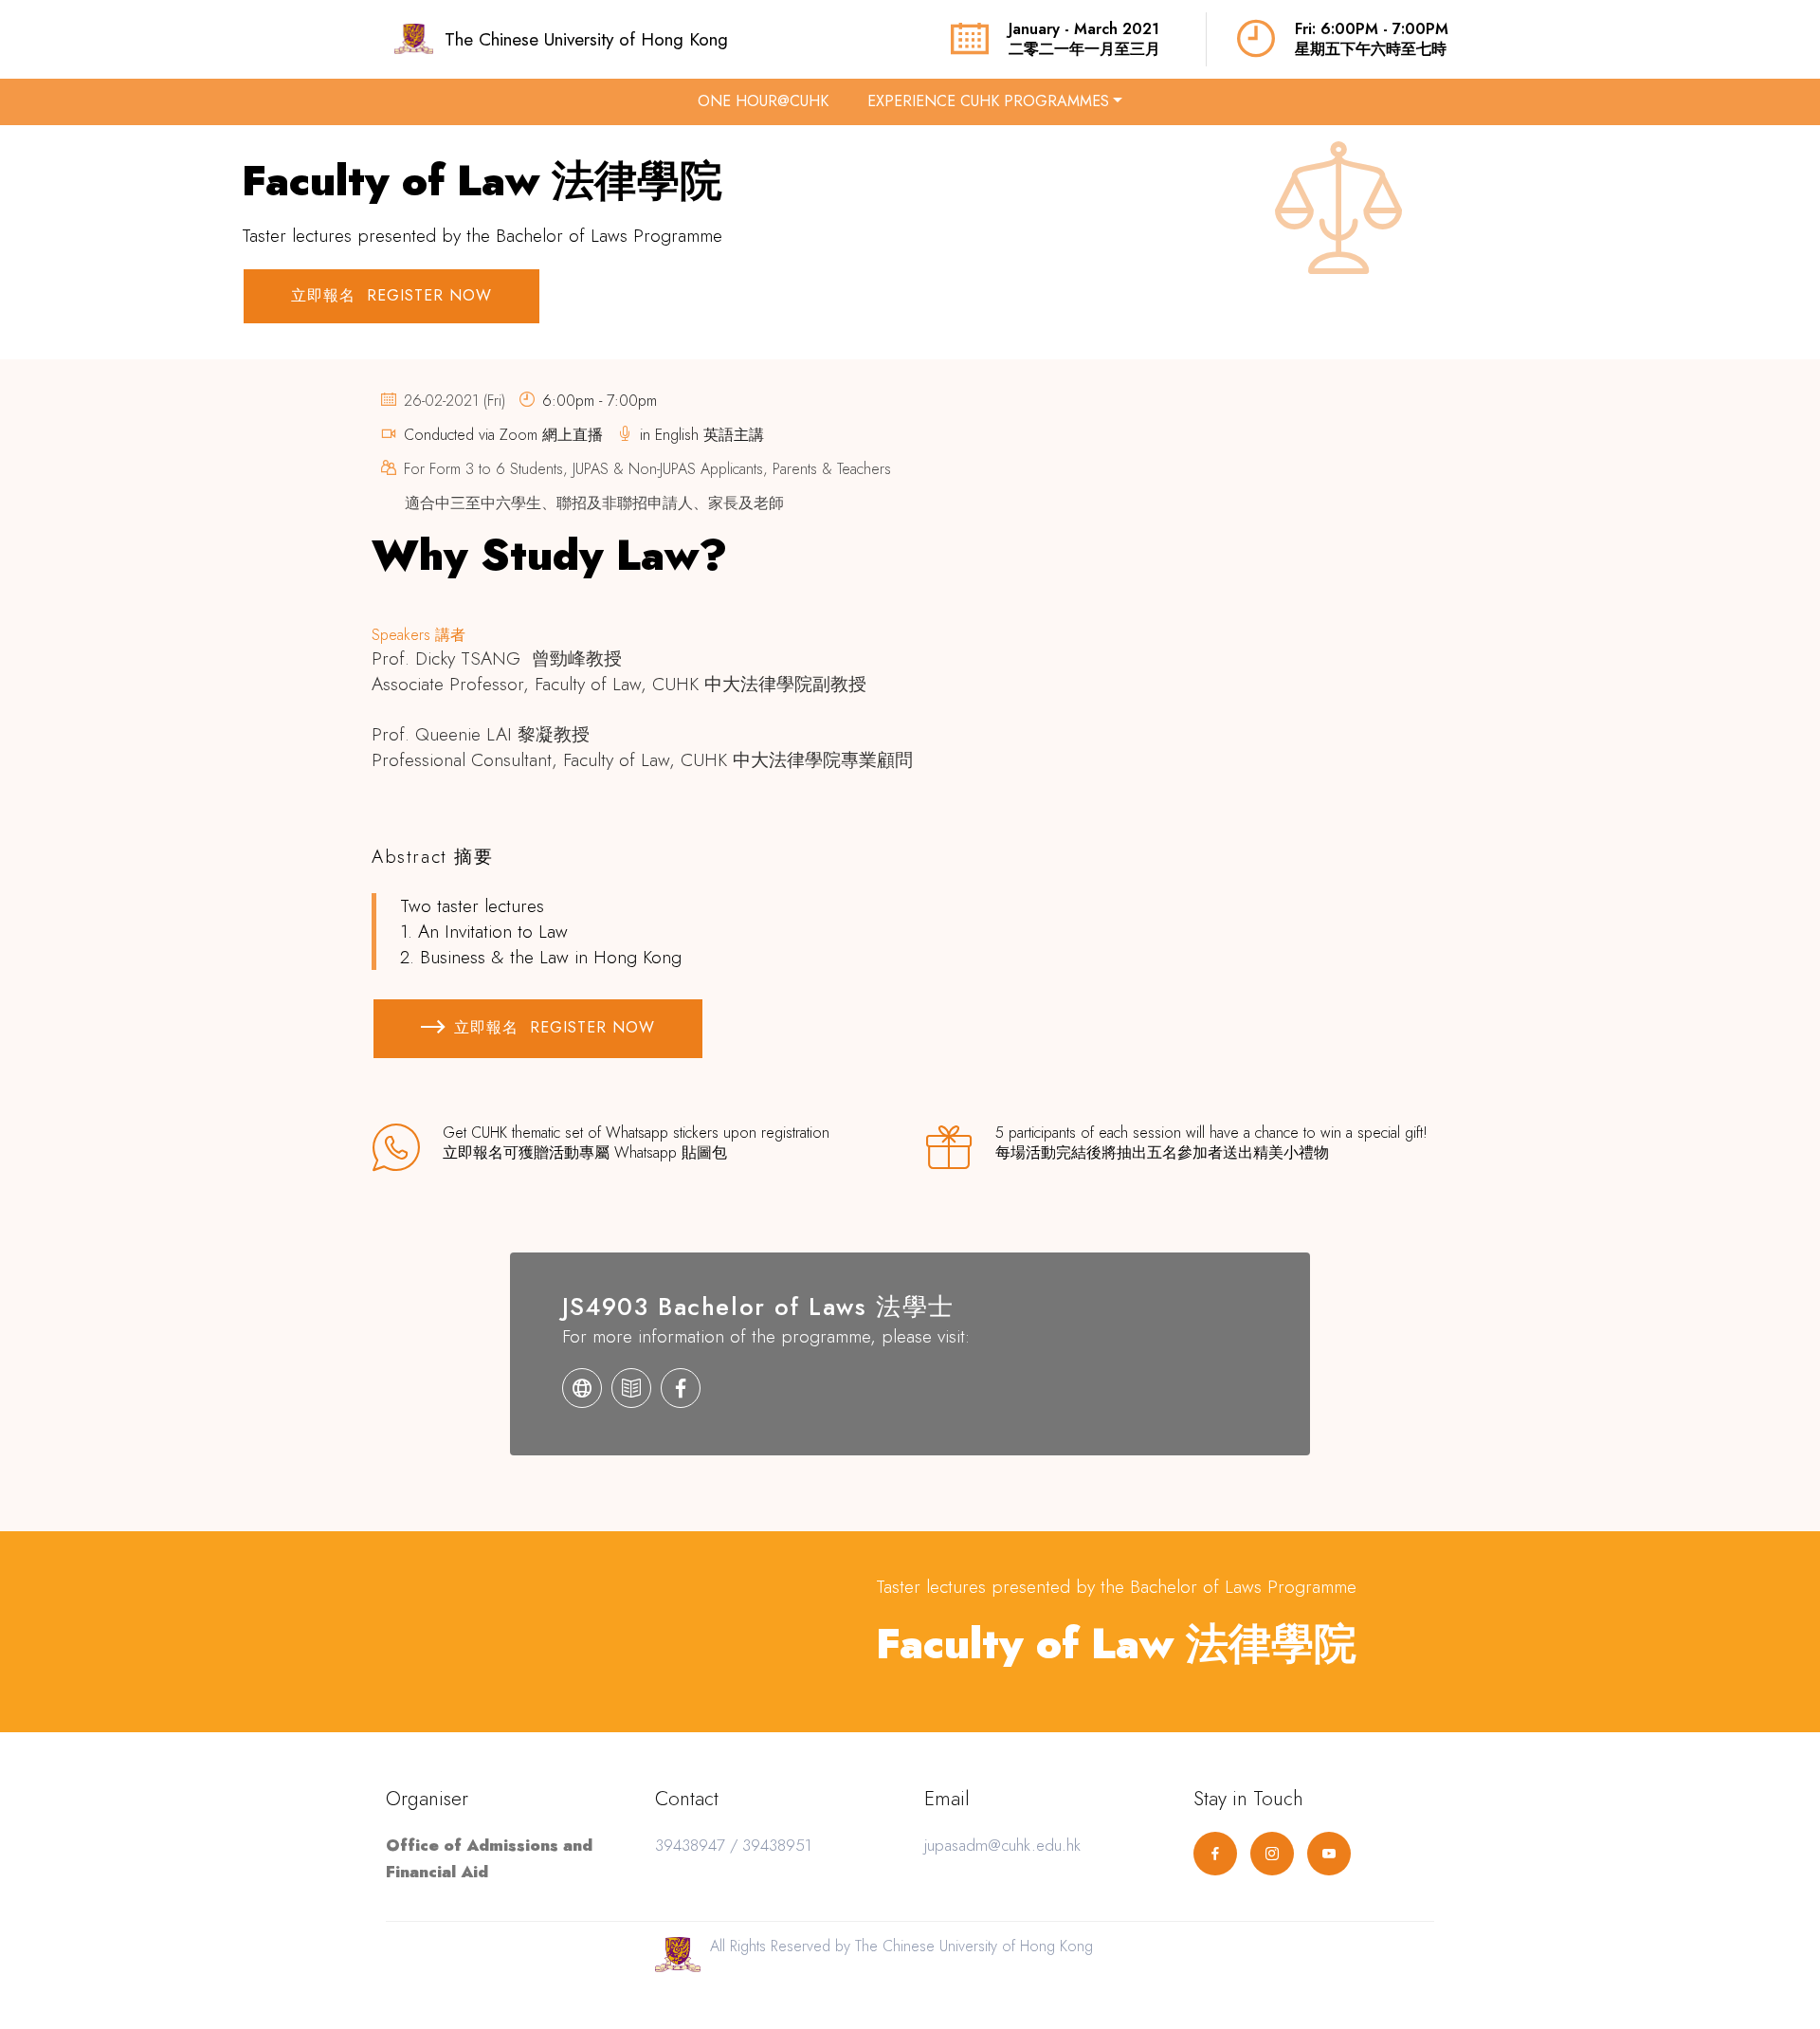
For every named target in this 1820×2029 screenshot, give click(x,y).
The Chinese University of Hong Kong (586, 39)
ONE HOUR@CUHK (763, 101)
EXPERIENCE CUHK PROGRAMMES (988, 101)
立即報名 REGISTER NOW (391, 295)
